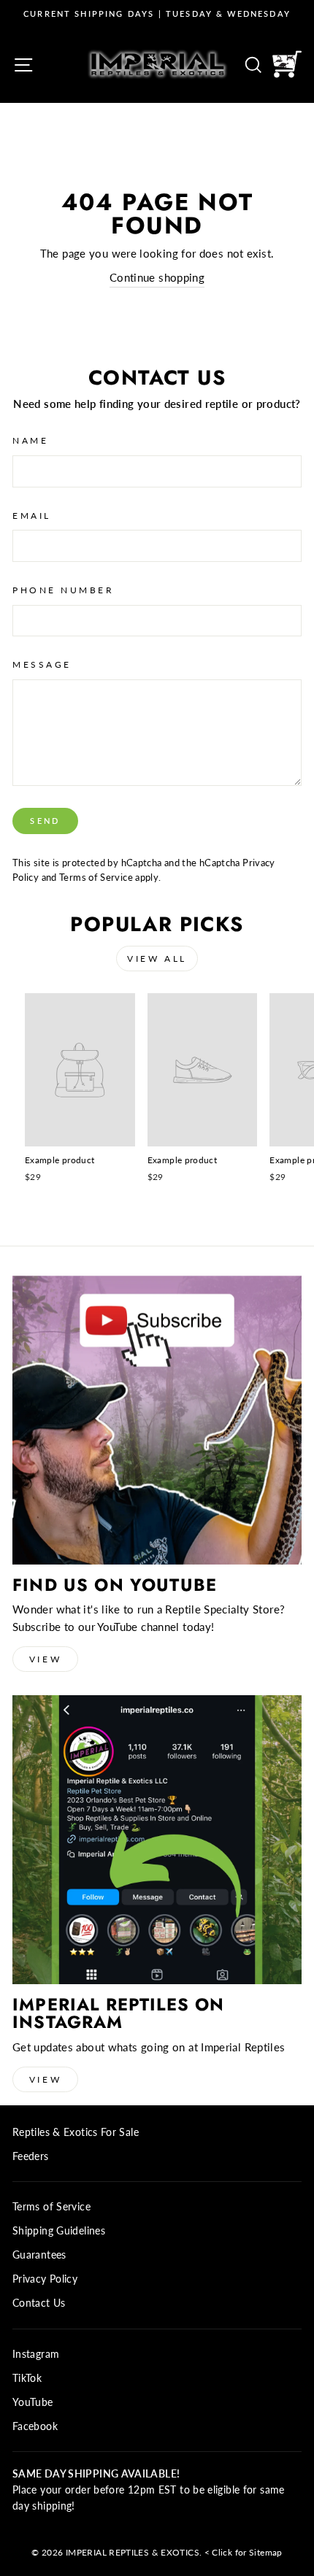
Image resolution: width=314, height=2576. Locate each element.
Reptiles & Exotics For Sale (76, 2132)
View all (157, 959)
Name (30, 440)
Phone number (63, 590)
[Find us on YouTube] (157, 1420)
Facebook (35, 2426)
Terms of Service (96, 878)
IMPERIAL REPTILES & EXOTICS (133, 2552)
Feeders (31, 2156)
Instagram (36, 2354)
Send (45, 821)
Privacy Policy (45, 2279)
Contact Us (39, 2303)
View (45, 1659)
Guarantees (39, 2255)
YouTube (33, 2402)
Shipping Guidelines (59, 2231)
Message (42, 664)
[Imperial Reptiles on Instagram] (157, 1840)
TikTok (27, 2378)
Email (32, 516)
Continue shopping (157, 277)
